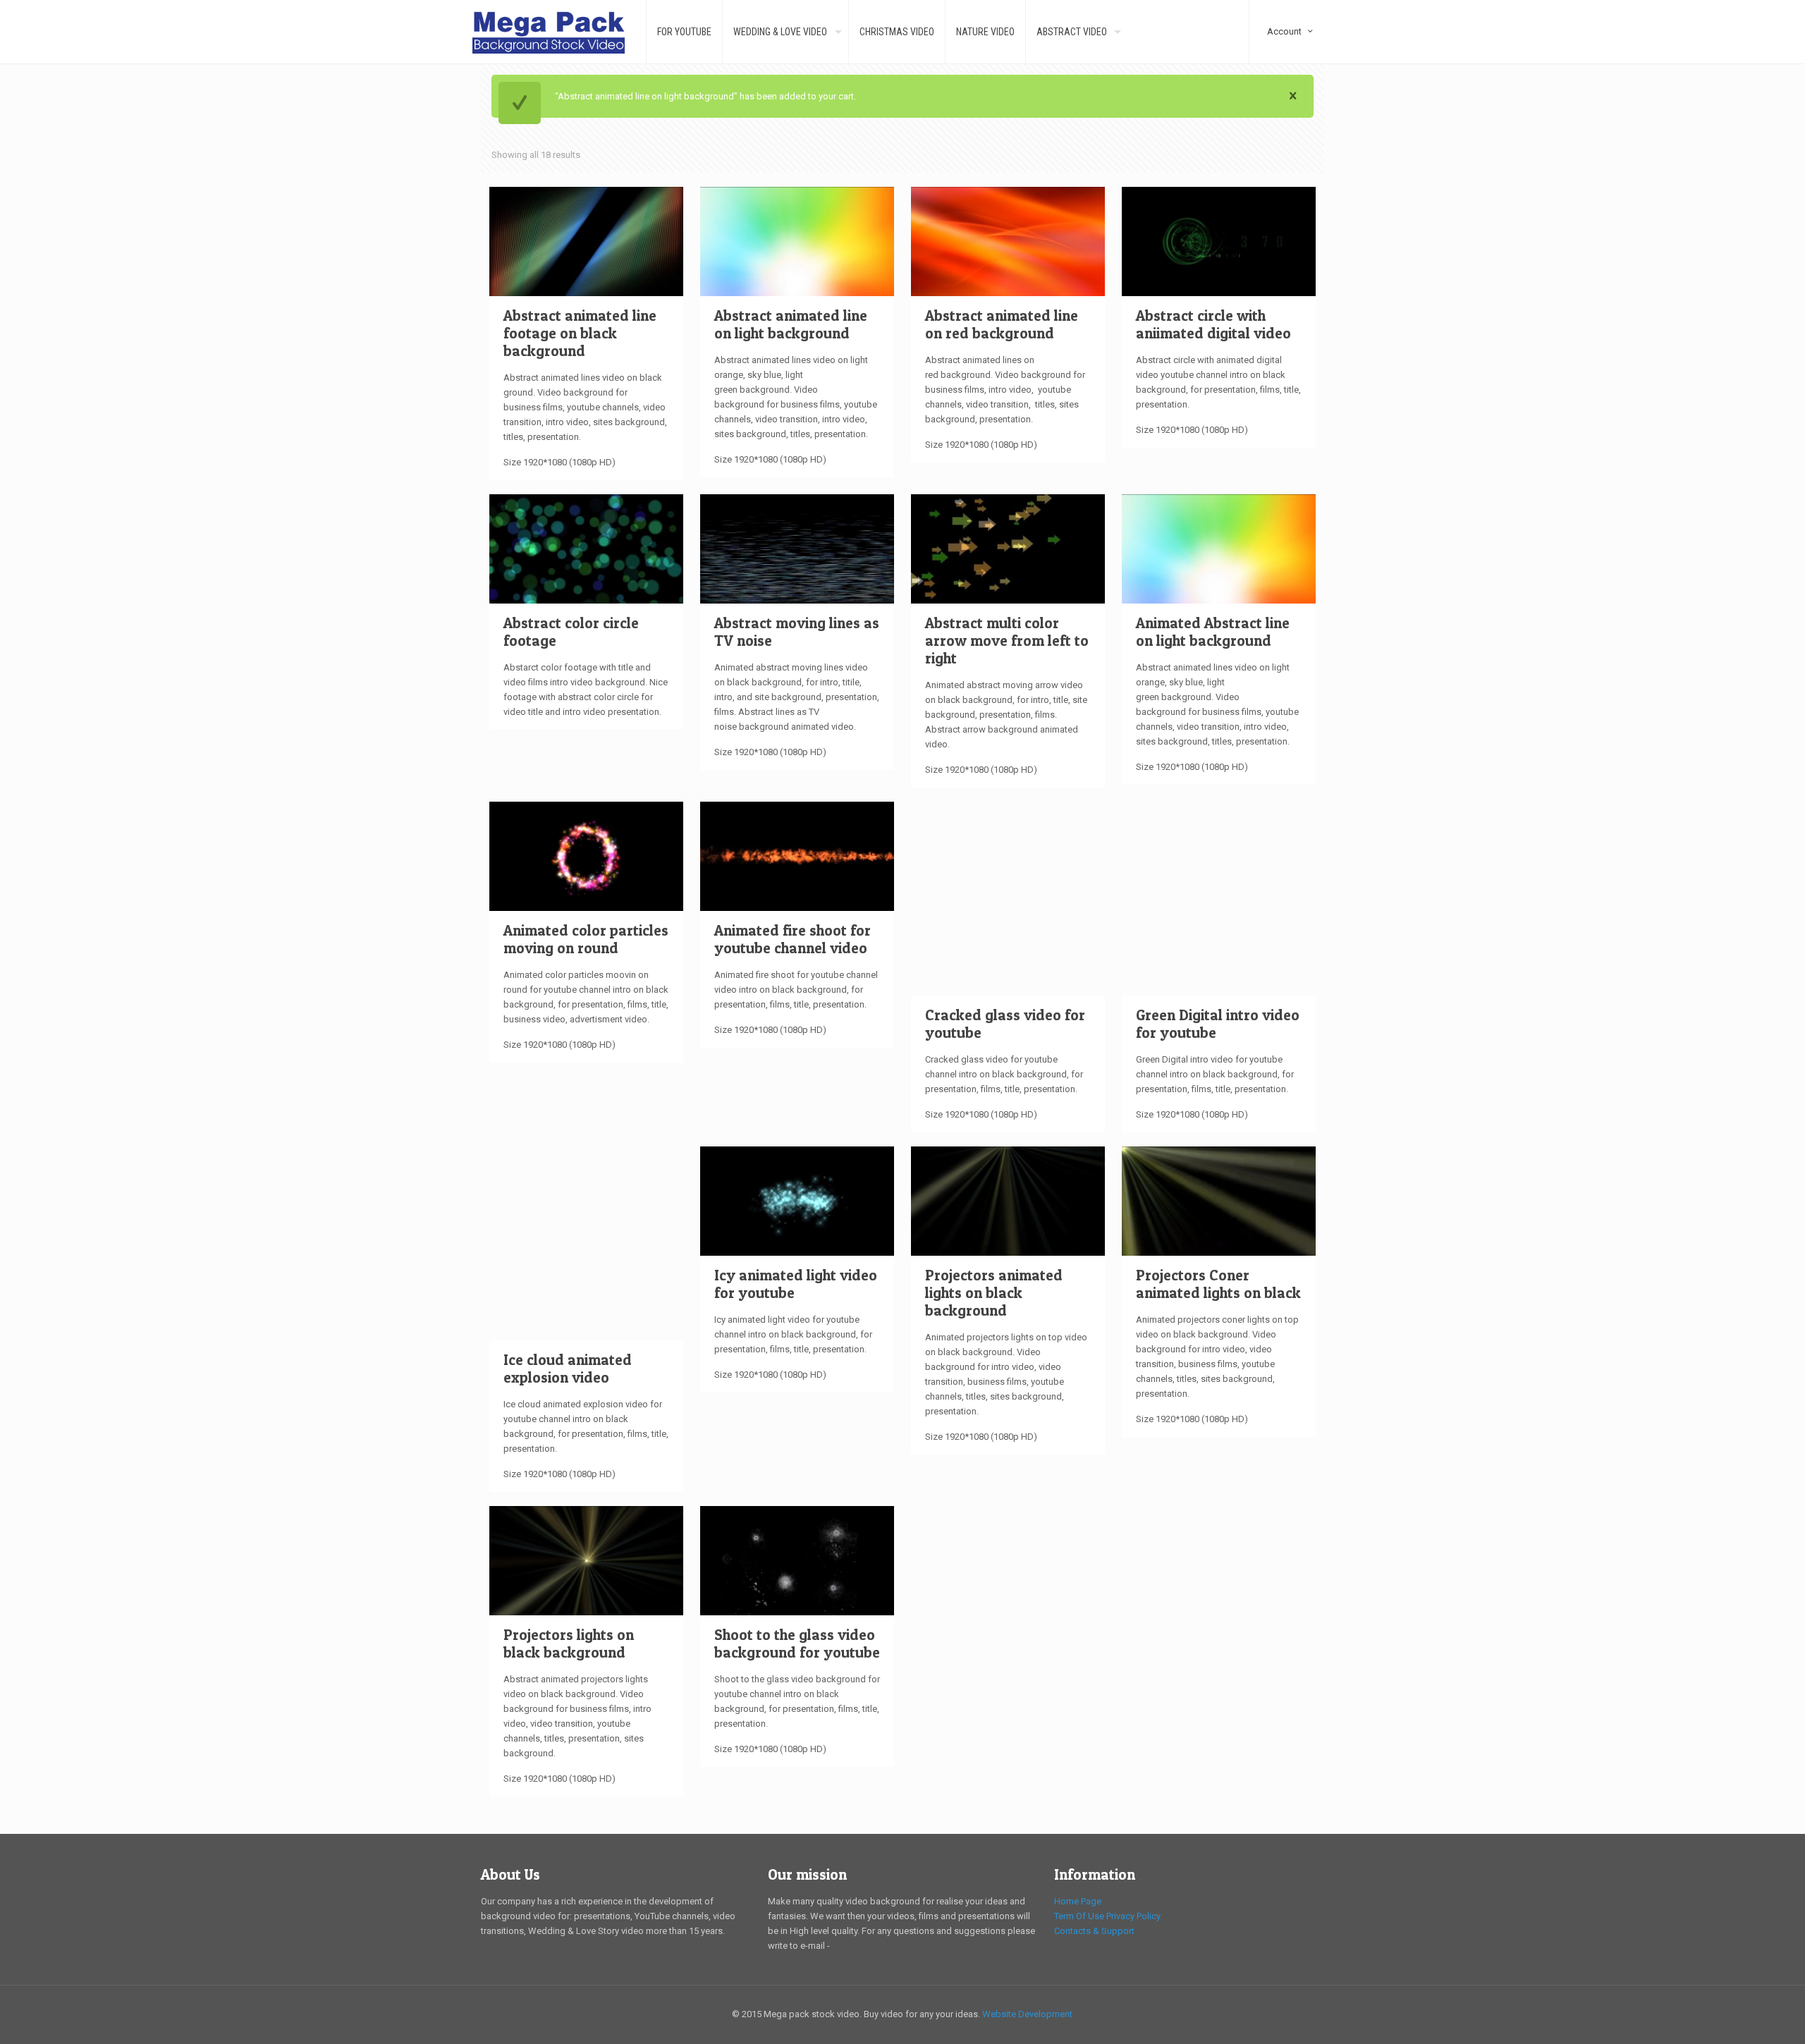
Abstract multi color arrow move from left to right (1007, 641)
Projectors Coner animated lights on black (1218, 1284)
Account (1291, 6)
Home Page (1078, 1901)
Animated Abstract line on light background (1213, 632)
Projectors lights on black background (569, 1644)
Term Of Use (1079, 1916)
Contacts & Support (1094, 1931)
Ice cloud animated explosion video (568, 1369)
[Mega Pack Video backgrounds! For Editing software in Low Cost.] (549, 32)
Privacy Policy (1133, 1916)
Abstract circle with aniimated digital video (1213, 324)
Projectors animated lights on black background (994, 1293)
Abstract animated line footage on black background (580, 333)
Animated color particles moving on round (586, 939)
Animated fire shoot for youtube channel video (793, 939)
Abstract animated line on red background (1002, 324)
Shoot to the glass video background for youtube (797, 1644)
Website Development (1027, 2014)
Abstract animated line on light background (791, 324)
